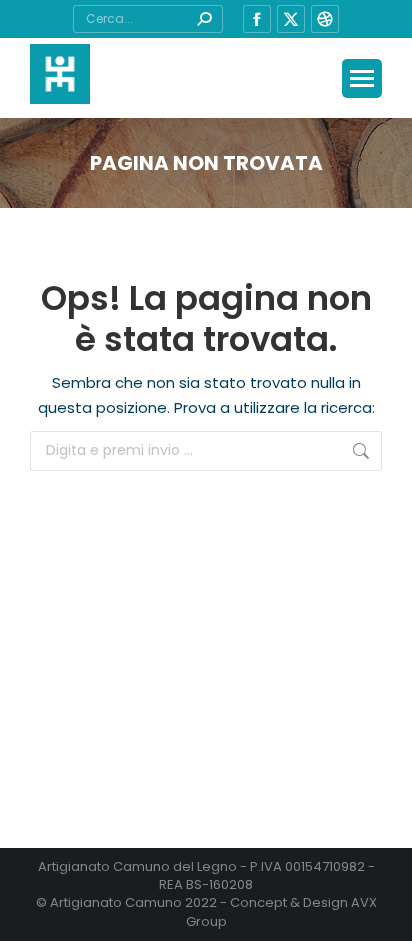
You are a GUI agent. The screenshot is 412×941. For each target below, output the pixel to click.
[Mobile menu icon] (362, 78)
